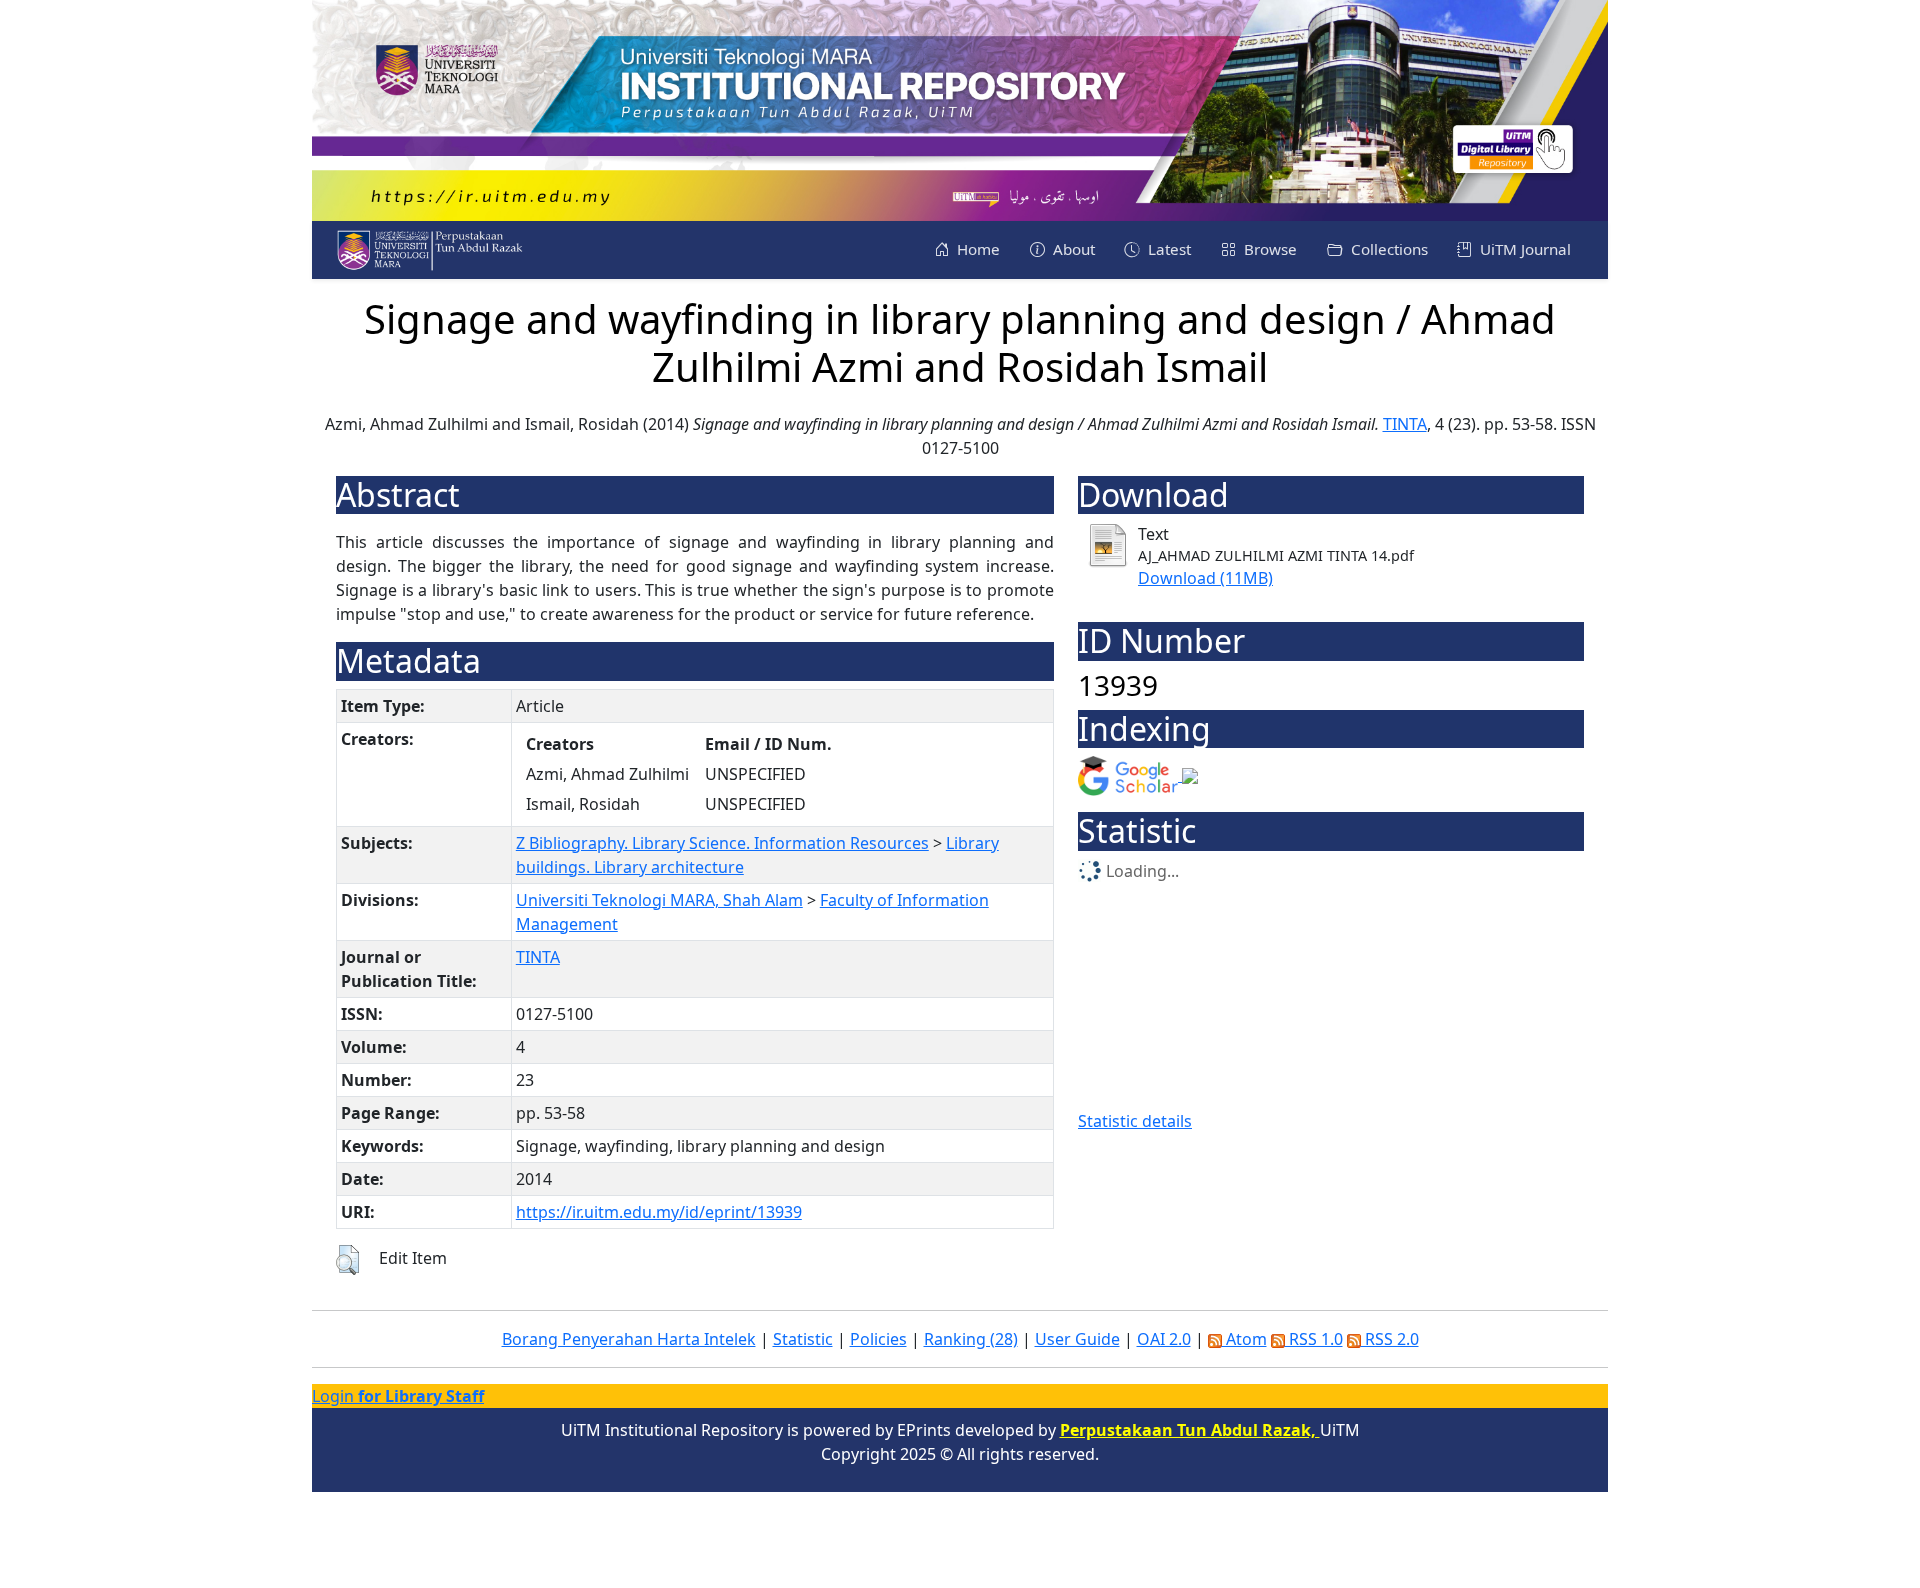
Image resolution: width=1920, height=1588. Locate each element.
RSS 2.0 (1390, 1339)
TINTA (1405, 424)
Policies (878, 1339)
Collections (1387, 249)
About (1072, 249)
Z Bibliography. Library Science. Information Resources (722, 843)
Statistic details (1135, 1121)
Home (976, 249)
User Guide (1077, 1339)
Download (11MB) (1205, 578)
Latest (1167, 249)
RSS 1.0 (1314, 1339)
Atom (1244, 1339)
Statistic (803, 1339)
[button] (347, 1260)
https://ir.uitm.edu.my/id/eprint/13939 (659, 1212)
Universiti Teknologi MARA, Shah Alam (659, 900)
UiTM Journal (1523, 249)
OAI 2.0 (1164, 1339)
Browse (1268, 249)
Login (398, 1396)
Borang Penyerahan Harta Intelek (629, 1339)
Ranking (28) (971, 1339)
